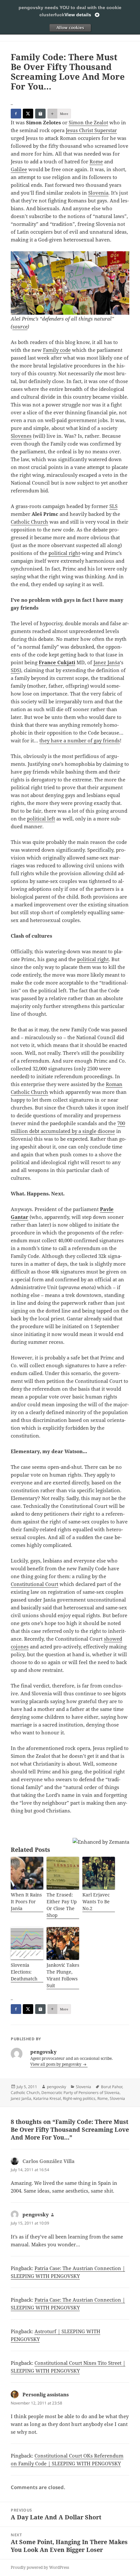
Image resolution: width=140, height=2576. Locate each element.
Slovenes (21, 436)
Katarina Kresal (47, 2098)
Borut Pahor (112, 2087)
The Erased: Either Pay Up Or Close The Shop (62, 1905)
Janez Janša (107, 662)
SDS (15, 670)
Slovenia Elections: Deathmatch (24, 1972)
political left (41, 819)
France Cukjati (57, 662)
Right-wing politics (79, 2098)
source (20, 326)
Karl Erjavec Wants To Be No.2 (96, 1901)
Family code (57, 350)
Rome (96, 161)
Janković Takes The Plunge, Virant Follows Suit (63, 1975)
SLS (113, 506)
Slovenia (98, 193)
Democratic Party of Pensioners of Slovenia (80, 2093)
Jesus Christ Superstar (91, 130)
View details (78, 15)
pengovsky (56, 2087)
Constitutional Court (35, 1584)
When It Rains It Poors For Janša (26, 1901)
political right (64, 553)
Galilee (19, 169)
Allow (70, 28)
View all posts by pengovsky (56, 2064)
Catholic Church (29, 522)
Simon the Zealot (88, 122)
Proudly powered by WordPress (40, 2567)
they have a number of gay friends (80, 740)
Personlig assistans (46, 2394)
